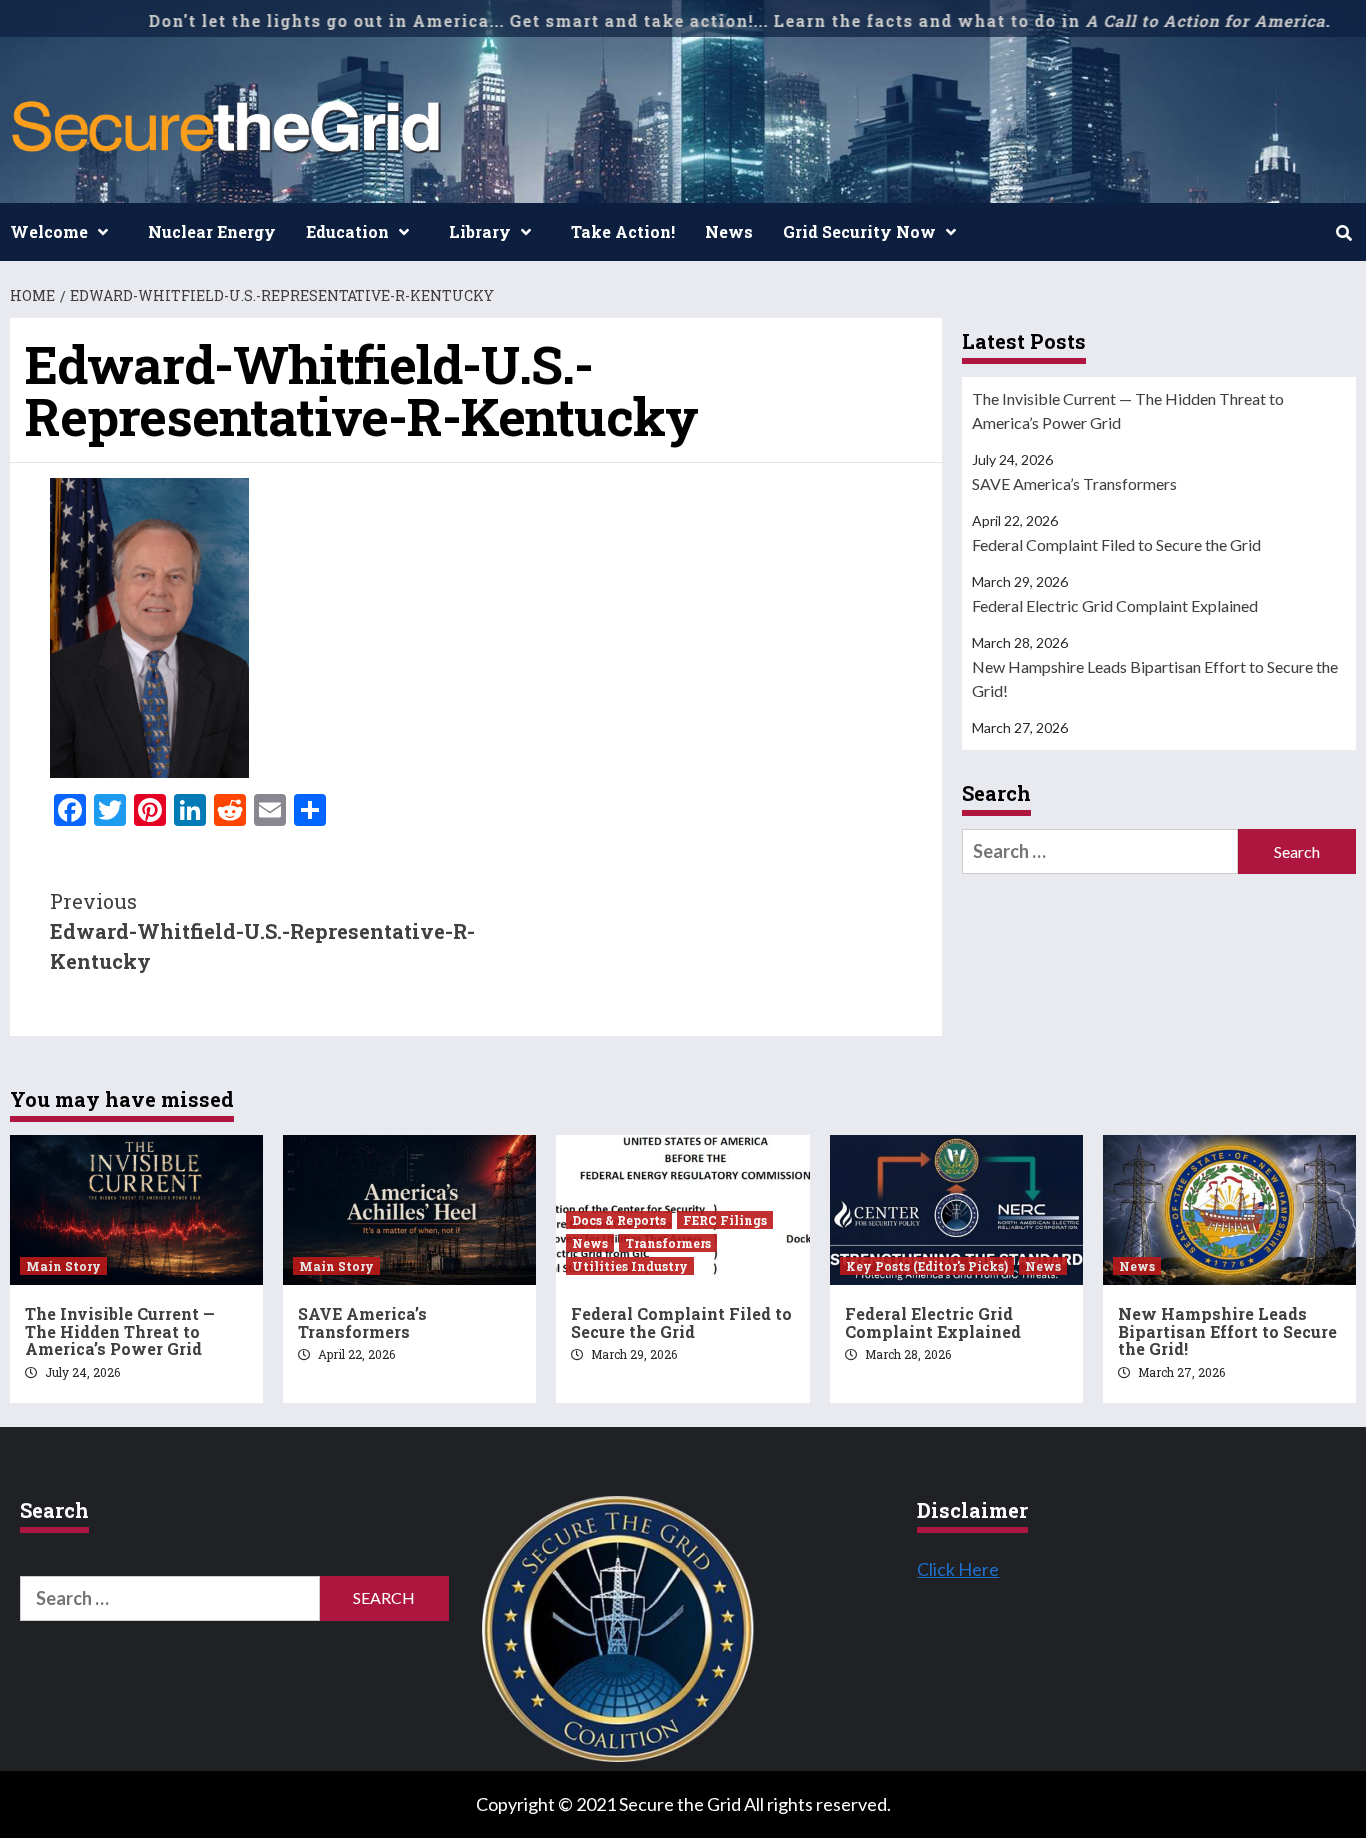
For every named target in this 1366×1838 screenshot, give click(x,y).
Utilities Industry (630, 1266)
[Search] (1343, 233)
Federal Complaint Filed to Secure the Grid (1116, 544)
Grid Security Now (859, 231)
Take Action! (623, 231)
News (729, 231)
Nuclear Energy (212, 231)
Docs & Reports (619, 1220)
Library (480, 231)
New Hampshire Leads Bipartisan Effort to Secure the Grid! (1155, 678)
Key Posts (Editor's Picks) (927, 1266)
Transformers (668, 1243)
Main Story (63, 1266)
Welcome (49, 231)
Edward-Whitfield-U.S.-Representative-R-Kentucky (262, 931)
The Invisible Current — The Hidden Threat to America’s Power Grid (1128, 410)
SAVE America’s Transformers (1074, 483)
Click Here (958, 1569)
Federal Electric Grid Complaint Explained (1115, 605)
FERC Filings (725, 1220)
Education (347, 231)
